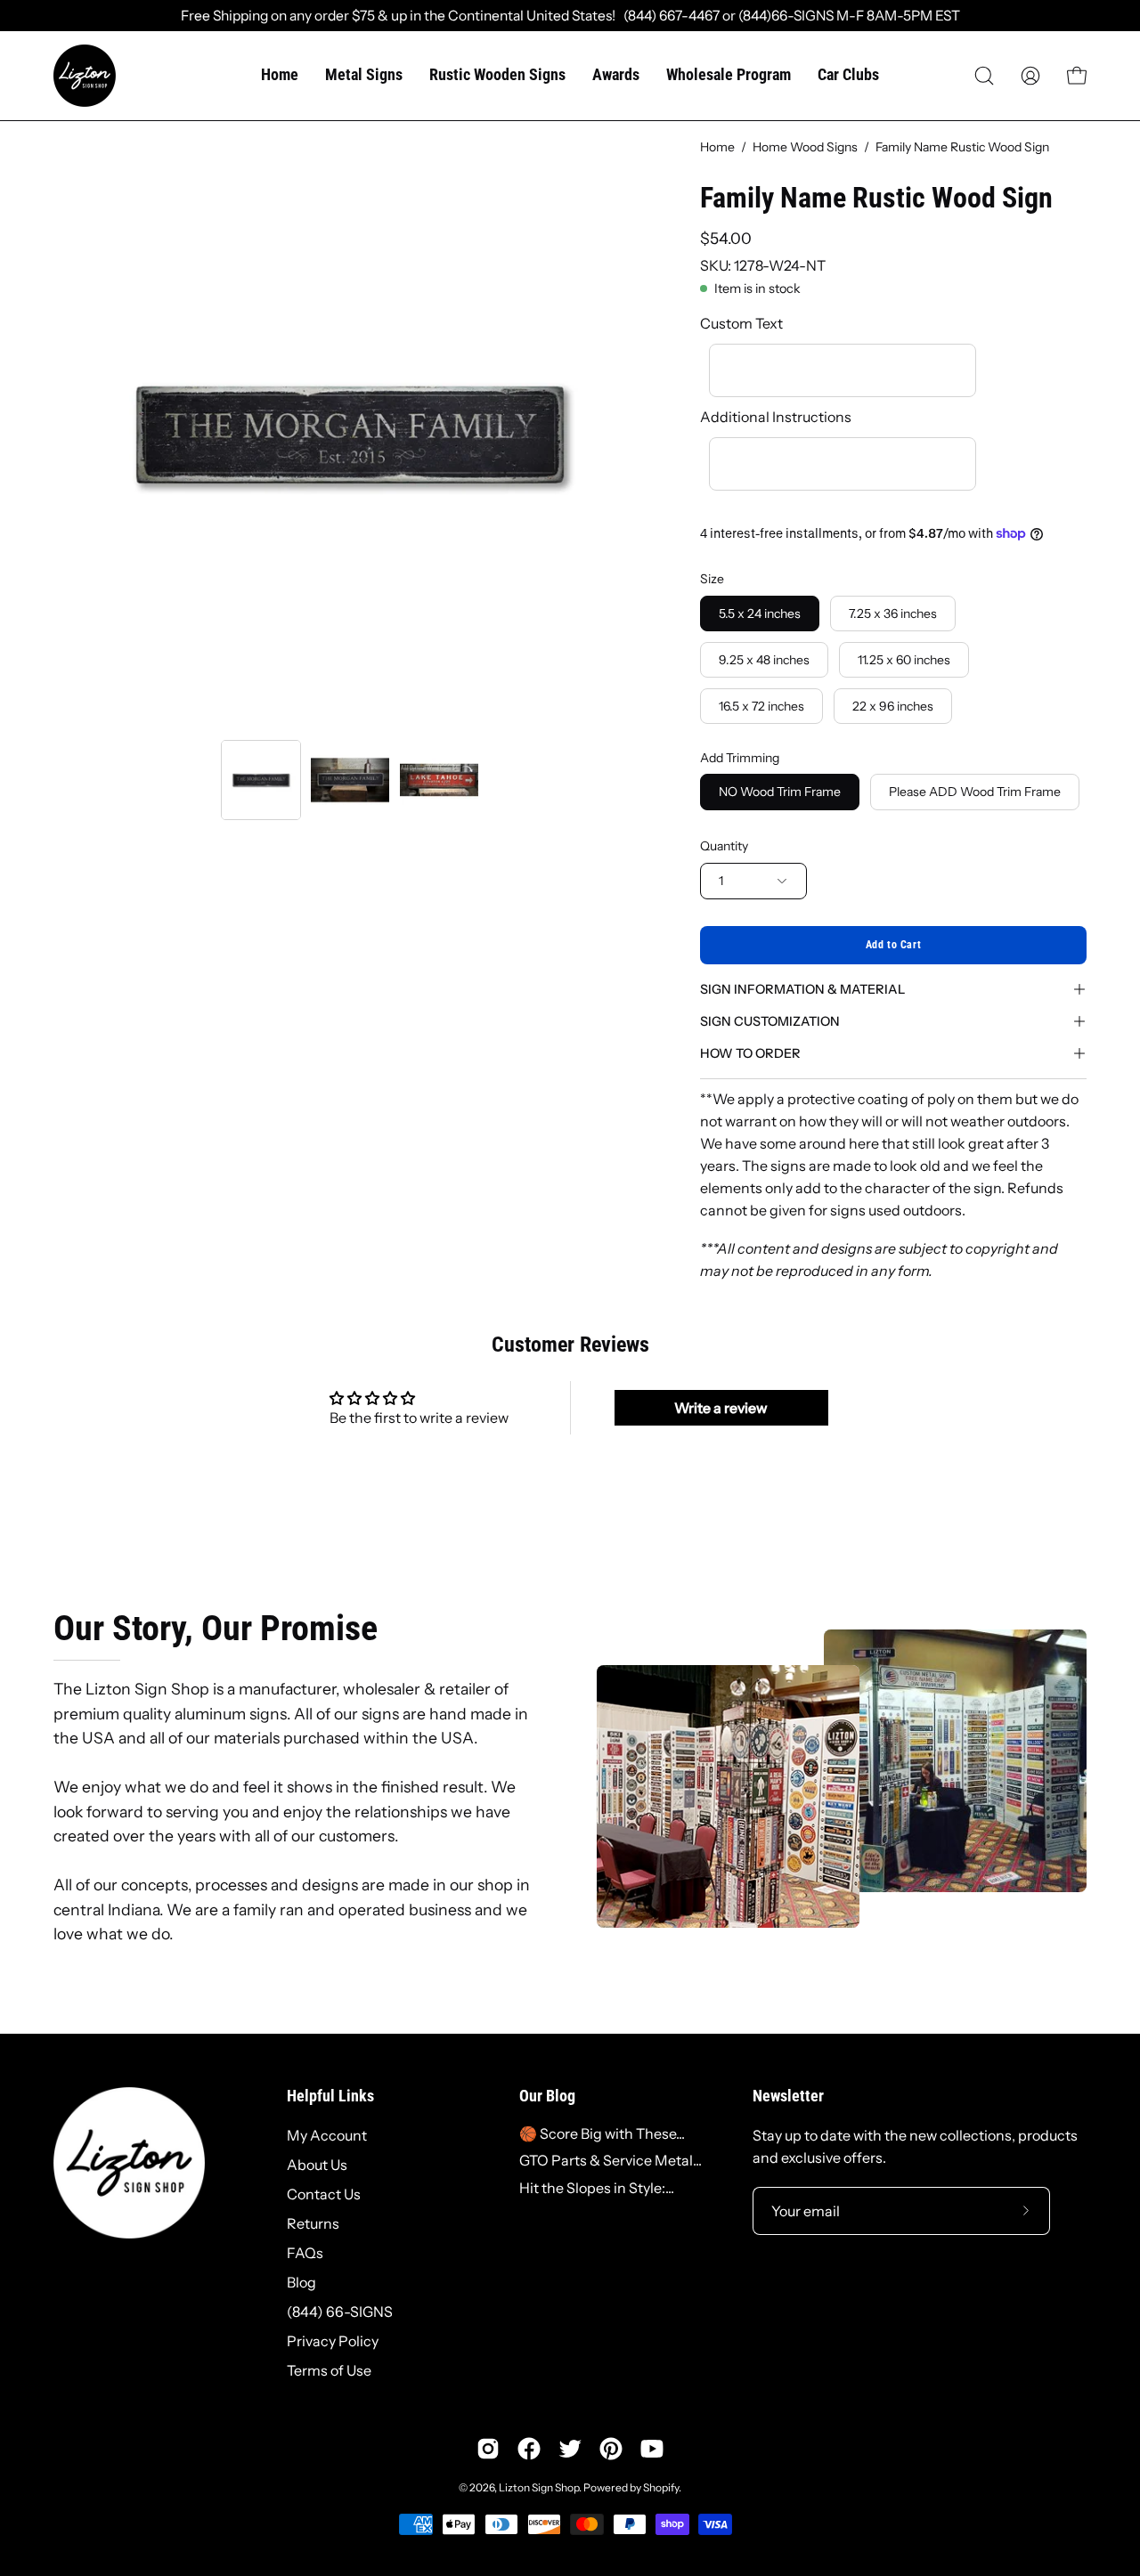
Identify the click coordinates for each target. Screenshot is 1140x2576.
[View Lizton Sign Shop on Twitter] (570, 2449)
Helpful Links (330, 2096)
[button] (984, 76)
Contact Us (324, 2194)
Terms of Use (329, 2370)
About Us (317, 2165)
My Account (327, 2135)
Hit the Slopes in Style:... (597, 2188)
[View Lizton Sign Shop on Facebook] (529, 2449)
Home (717, 147)
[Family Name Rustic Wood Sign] (261, 780)
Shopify (661, 2487)
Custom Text (741, 323)
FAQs (305, 2253)
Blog (301, 2282)
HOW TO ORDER (750, 1053)
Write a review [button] (721, 1408)
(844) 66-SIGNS (340, 2312)
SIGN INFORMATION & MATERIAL (802, 989)
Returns (313, 2223)
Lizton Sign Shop (539, 2487)
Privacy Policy (333, 2341)
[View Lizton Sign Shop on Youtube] (652, 2449)
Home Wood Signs (805, 147)
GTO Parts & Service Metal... (611, 2160)
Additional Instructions (776, 417)
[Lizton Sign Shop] (85, 76)
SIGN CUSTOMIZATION (770, 1021)
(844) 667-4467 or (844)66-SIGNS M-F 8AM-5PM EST (788, 16)
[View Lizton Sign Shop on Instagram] (488, 2449)
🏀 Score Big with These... (602, 2133)
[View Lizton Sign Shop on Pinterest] (611, 2449)
